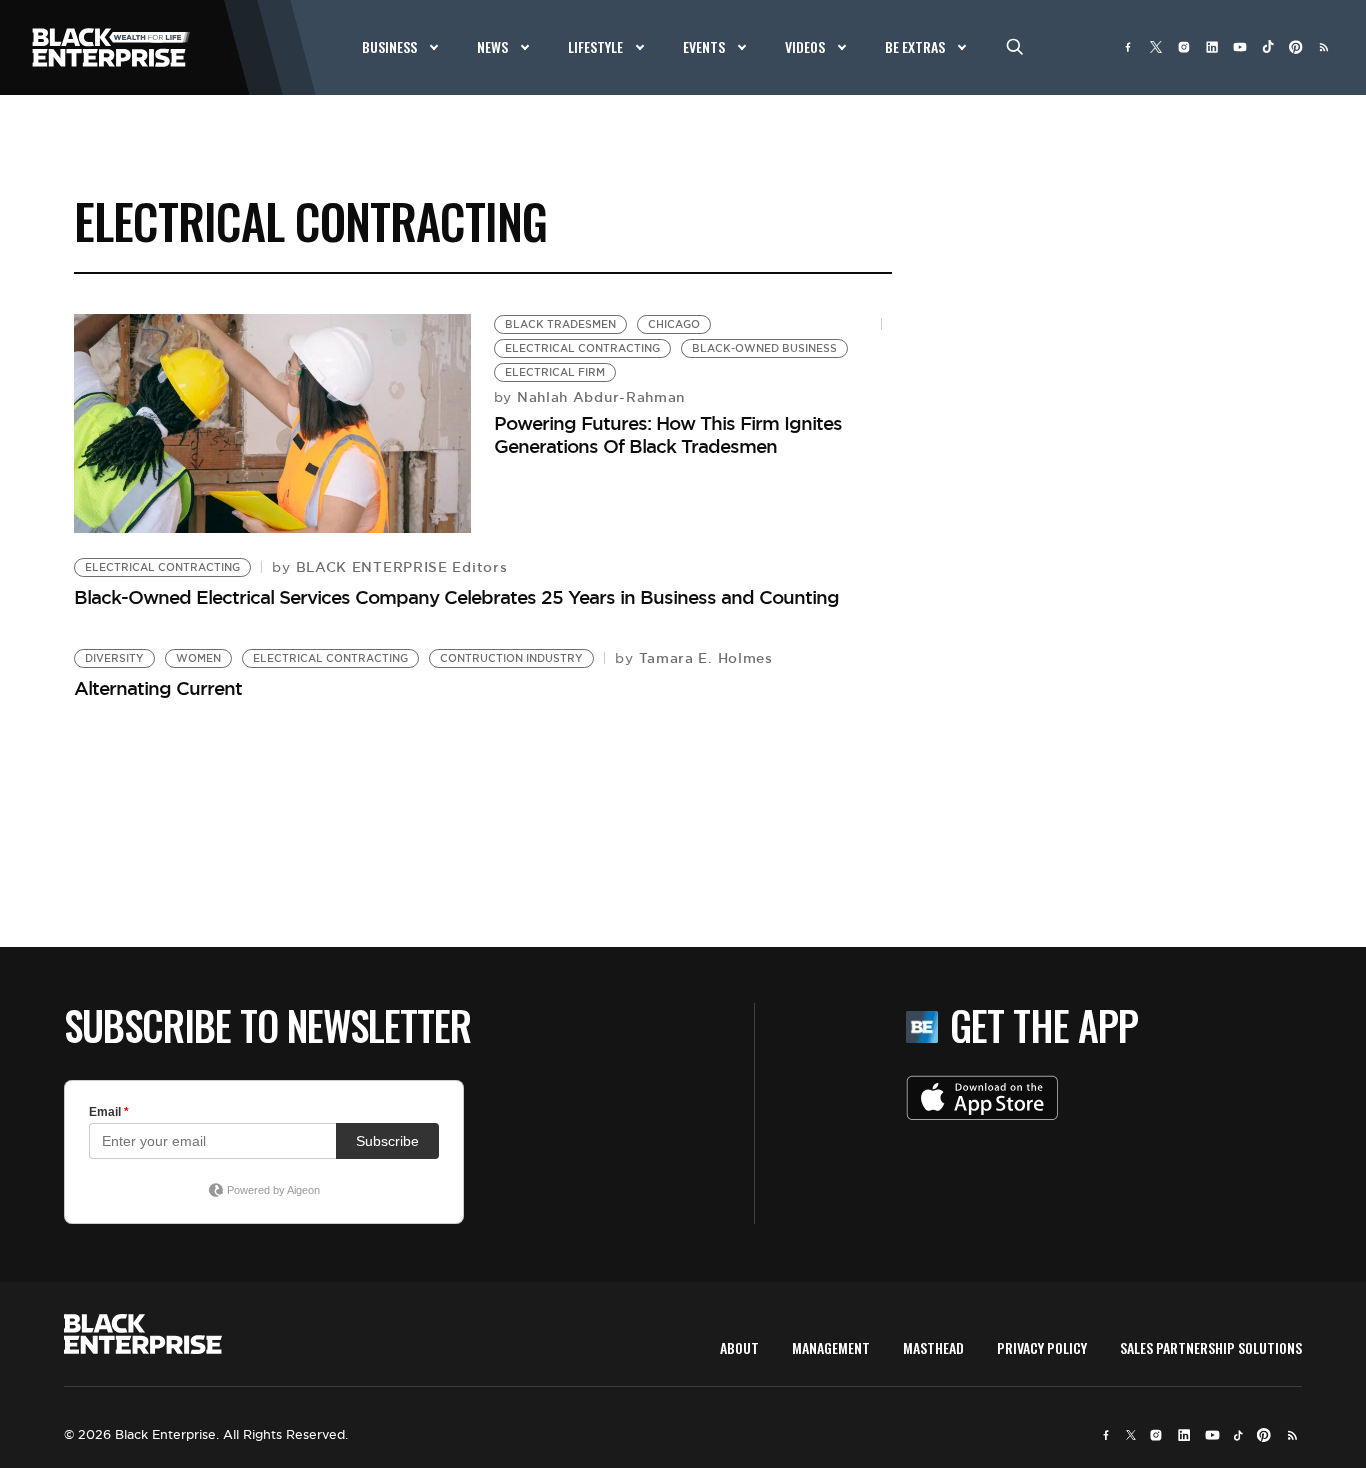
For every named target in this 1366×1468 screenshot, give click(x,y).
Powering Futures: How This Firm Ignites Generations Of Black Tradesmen (668, 434)
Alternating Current (158, 688)
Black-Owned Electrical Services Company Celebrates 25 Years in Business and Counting (456, 597)
